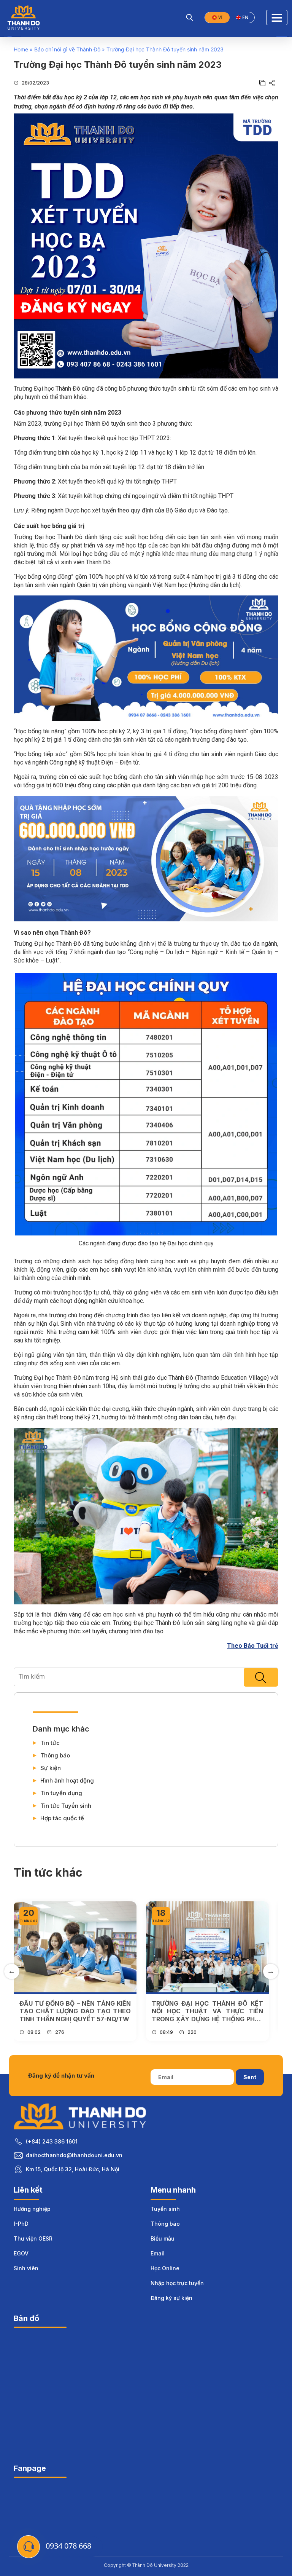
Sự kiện (51, 1768)
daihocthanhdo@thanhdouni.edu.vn (74, 2155)
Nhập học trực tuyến (177, 2283)
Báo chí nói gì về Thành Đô (67, 49)
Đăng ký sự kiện (171, 2298)
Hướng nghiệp (32, 2209)
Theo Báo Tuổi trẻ (253, 1646)
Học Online (165, 2268)
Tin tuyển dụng (61, 1793)
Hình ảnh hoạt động (67, 1781)
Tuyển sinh (165, 2209)
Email (158, 2253)
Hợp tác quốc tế (62, 1818)
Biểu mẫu (163, 2238)
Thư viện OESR (33, 2238)
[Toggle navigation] (277, 18)
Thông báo (55, 1756)
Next (271, 1971)
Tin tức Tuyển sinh (66, 1806)
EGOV (21, 2253)
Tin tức (50, 1743)
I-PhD (21, 2224)
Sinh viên (26, 2268)
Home (21, 49)
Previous (12, 1971)
